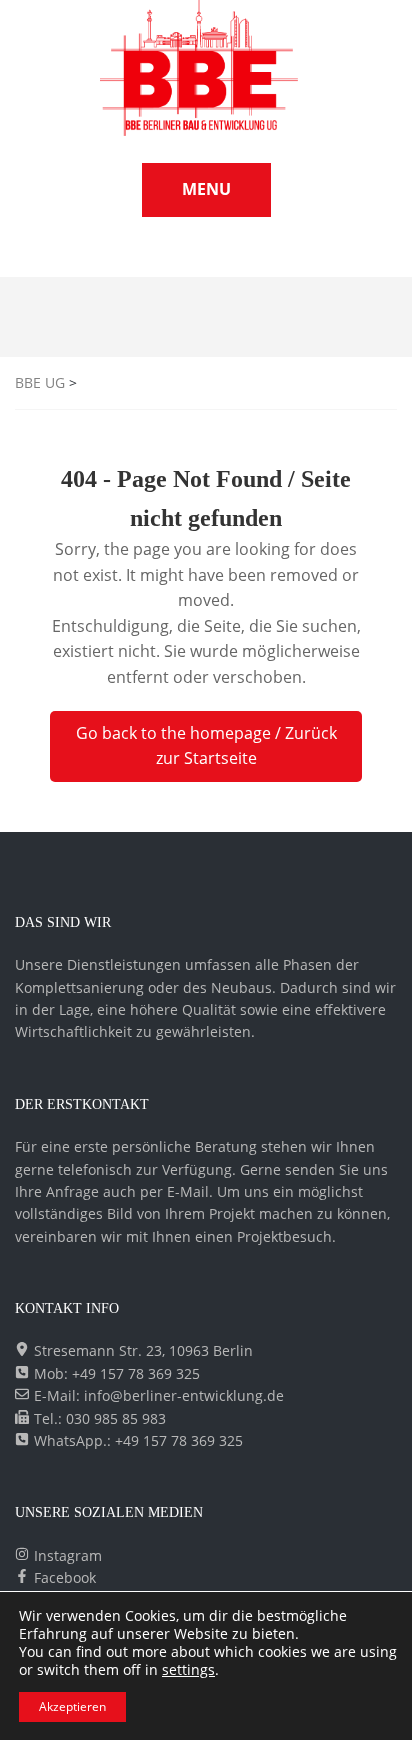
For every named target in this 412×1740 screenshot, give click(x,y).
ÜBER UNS (276, 256)
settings (188, 1670)
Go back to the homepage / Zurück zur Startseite (206, 746)
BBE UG (40, 382)
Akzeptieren (72, 1706)
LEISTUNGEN (356, 256)
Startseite (75, 256)
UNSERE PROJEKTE (178, 256)
